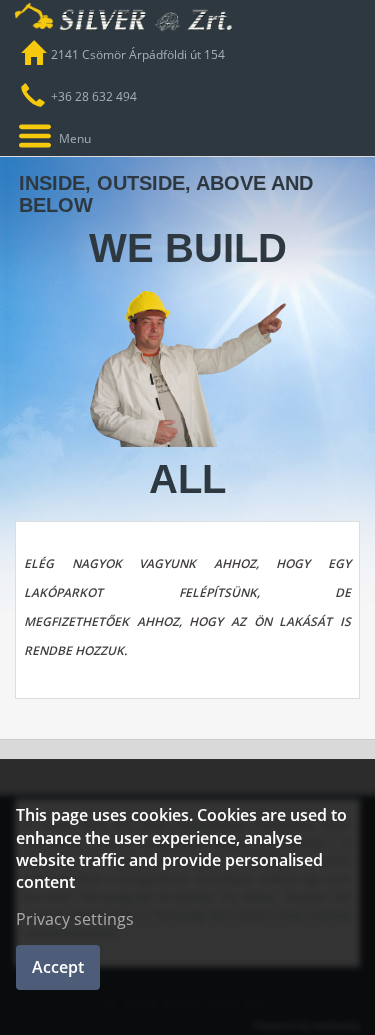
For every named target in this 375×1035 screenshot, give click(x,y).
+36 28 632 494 (94, 96)
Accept (58, 967)
